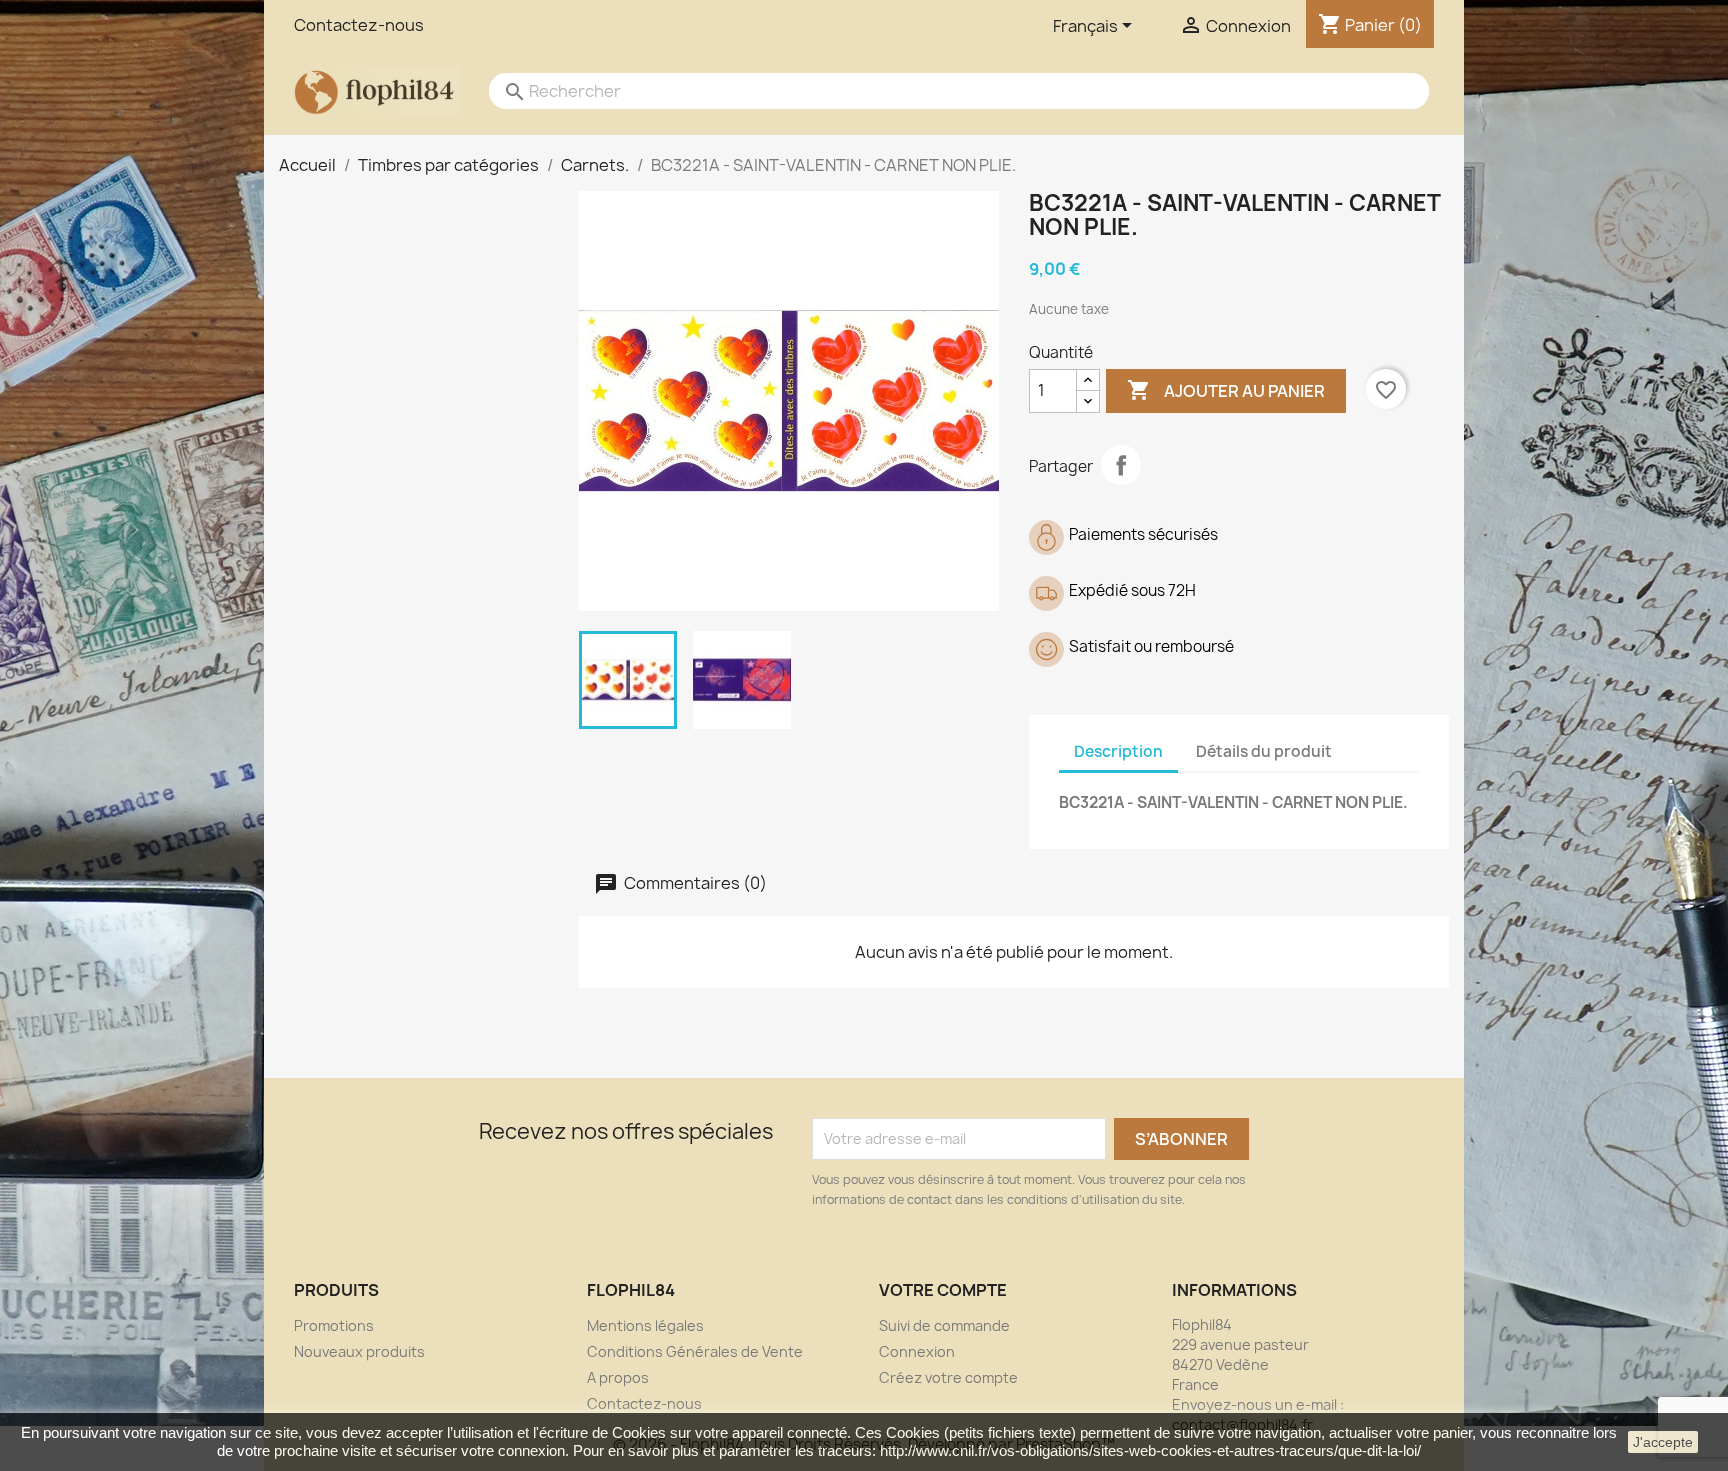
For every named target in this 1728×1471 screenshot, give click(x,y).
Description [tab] (1118, 751)
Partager (1121, 465)
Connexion (917, 1351)
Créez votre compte (948, 1377)
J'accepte (1663, 1442)
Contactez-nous (359, 25)
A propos (618, 1377)
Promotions (334, 1325)
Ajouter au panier (1226, 390)
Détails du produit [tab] (1264, 751)
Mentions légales (645, 1325)
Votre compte (943, 1290)
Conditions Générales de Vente (695, 1351)
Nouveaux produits (359, 1351)
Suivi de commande (944, 1325)
